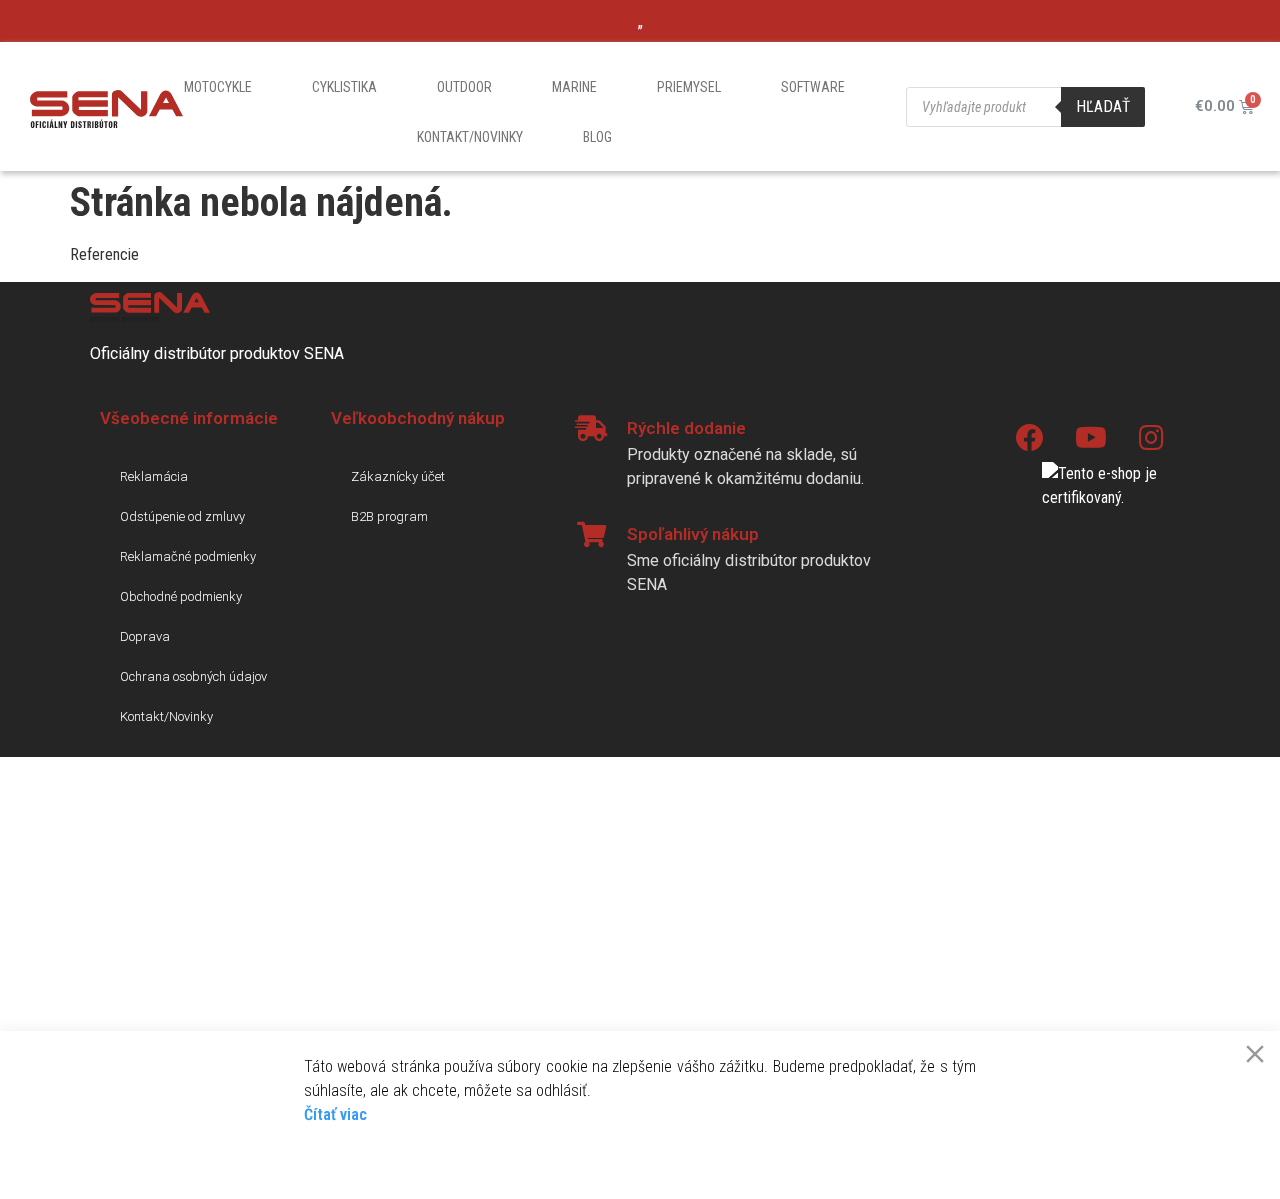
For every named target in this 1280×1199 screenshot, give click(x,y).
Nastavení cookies (911, 1159)
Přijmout (356, 1159)
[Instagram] (1152, 438)
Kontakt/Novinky (470, 137)
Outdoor (464, 87)
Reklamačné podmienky (188, 556)
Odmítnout (459, 1159)
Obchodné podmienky (181, 596)
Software (813, 87)
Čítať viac (335, 1114)
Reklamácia (154, 476)
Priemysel (689, 87)
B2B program (389, 516)
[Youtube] (1091, 438)
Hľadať (1103, 106)
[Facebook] (1030, 438)
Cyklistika (344, 87)
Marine (574, 87)
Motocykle (218, 87)
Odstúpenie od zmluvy (182, 516)
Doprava (145, 636)
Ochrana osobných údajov (193, 676)
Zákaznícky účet (398, 476)
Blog (597, 137)
